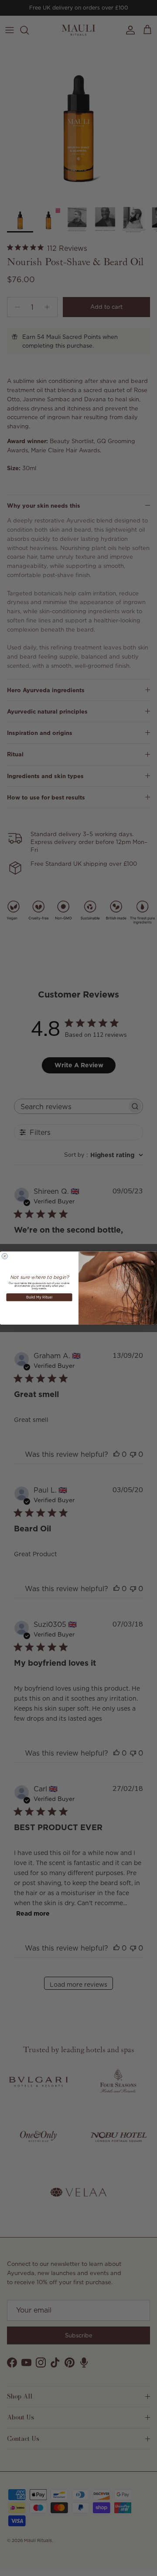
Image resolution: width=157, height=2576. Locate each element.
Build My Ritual (39, 1297)
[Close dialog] (5, 1256)
